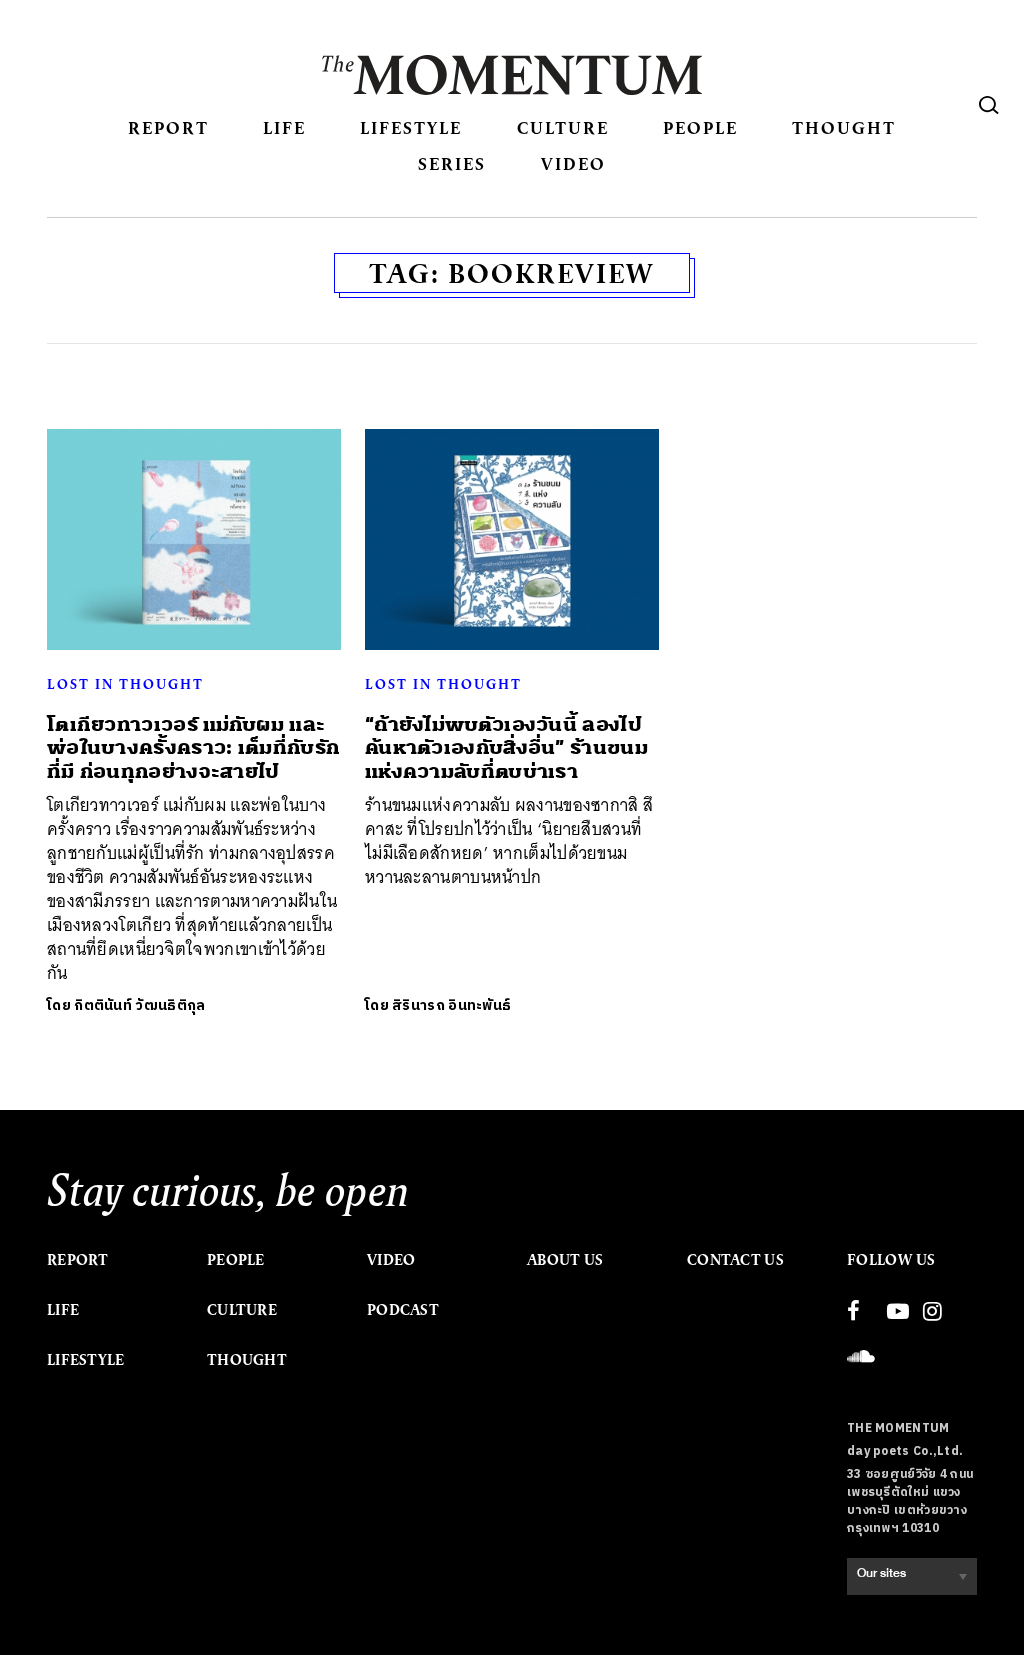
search (989, 105)
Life (284, 127)
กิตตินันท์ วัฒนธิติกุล (139, 1005)
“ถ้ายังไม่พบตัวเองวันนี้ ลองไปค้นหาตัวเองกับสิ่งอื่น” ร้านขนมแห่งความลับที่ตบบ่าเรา (506, 748)
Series (452, 163)
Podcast (403, 1310)
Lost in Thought (125, 684)
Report (168, 127)
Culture (563, 127)
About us (565, 1260)
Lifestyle (411, 127)
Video (573, 163)
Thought (844, 127)
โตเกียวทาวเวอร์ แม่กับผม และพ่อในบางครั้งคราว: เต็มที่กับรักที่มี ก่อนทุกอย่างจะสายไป (193, 748)
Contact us (735, 1260)
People (700, 127)
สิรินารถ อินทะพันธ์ (451, 1005)
